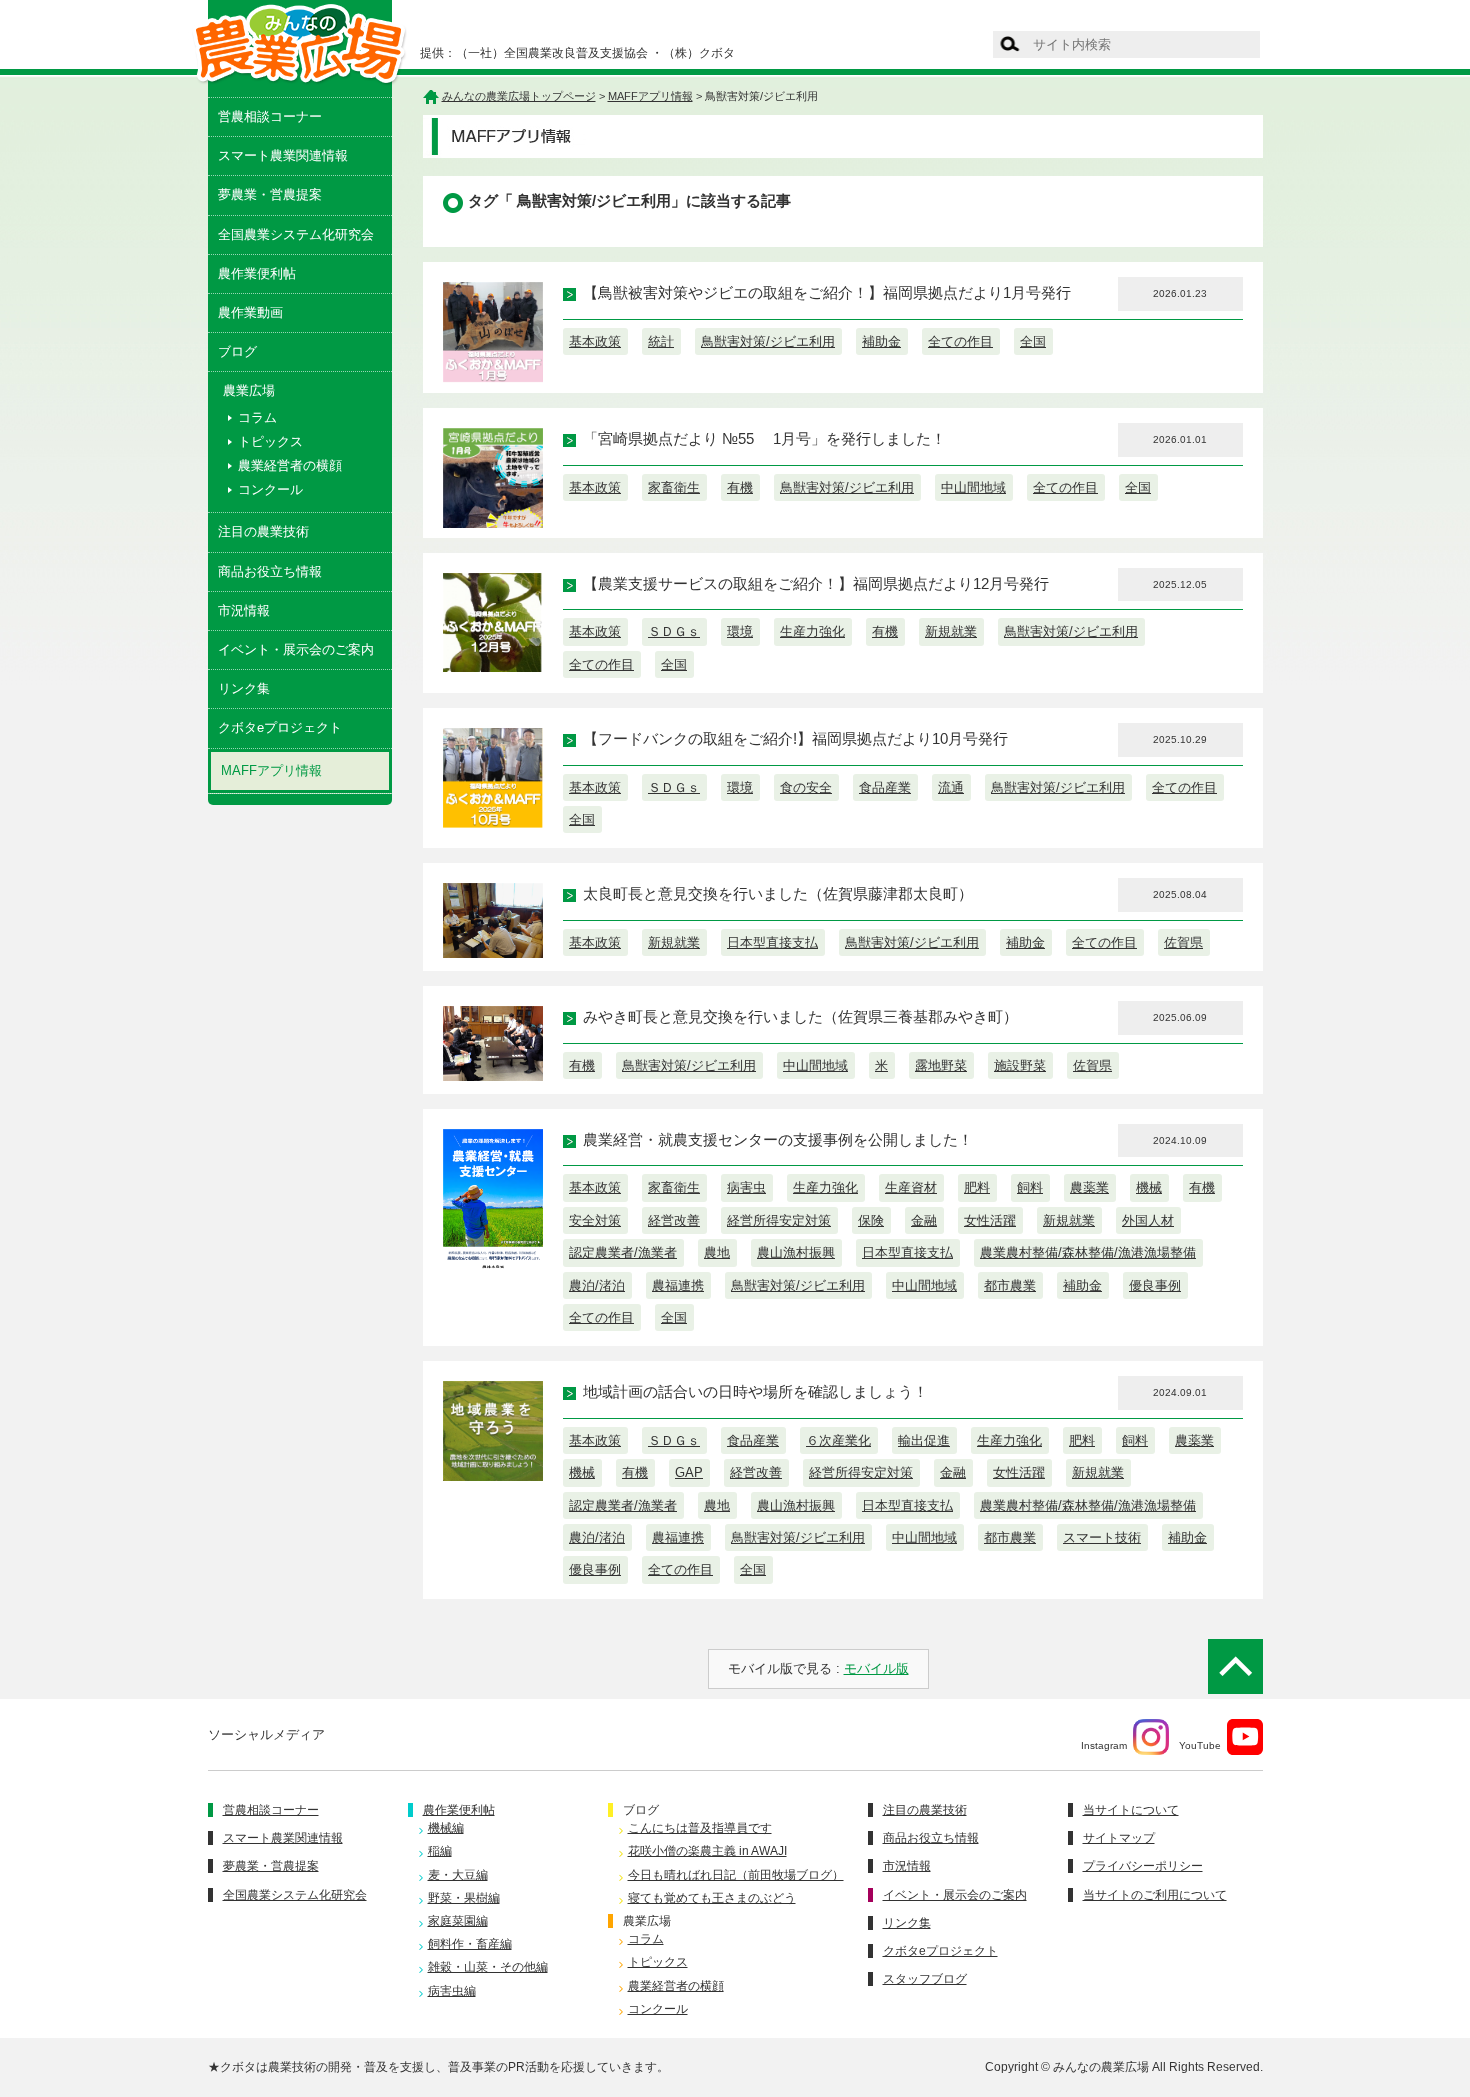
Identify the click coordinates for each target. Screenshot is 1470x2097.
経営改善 (674, 1220)
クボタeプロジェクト (280, 727)
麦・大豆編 (458, 1875)
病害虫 (746, 1187)
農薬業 (1089, 1187)
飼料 (1030, 1187)
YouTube (1200, 1745)
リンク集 (244, 688)
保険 (871, 1220)
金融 (924, 1220)
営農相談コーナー (270, 116)
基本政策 (595, 341)
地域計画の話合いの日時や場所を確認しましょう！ (755, 1392)
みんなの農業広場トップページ (519, 96)
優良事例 (1155, 1285)
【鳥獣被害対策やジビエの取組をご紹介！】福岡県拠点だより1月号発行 (827, 293)
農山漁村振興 (796, 1252)
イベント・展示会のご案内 (296, 649)
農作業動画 (250, 312)
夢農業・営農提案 (270, 194)
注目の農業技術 (263, 531)
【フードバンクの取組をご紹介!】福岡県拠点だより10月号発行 (795, 739)
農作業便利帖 (257, 273)
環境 (740, 631)
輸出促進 (924, 1440)
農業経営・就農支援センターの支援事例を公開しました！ (778, 1140)
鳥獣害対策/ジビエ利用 (768, 341)
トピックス (270, 441)
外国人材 (1148, 1220)
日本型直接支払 (772, 942)
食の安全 (806, 787)
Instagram (1104, 1745)
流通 (951, 787)
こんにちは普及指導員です (700, 1828)
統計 (661, 341)
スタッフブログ (925, 1979)
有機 (740, 487)
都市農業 (1010, 1285)
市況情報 (244, 610)
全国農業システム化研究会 (296, 234)
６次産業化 (838, 1440)
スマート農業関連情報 (283, 155)
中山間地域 (973, 487)
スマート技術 (1102, 1537)
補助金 (881, 341)
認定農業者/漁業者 (623, 1252)
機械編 (446, 1828)
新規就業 (951, 631)
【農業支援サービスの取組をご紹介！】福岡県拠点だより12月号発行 (816, 584)
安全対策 (595, 1220)
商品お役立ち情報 (270, 571)
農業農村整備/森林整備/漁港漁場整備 (1088, 1252)
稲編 (440, 1851)
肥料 (977, 1187)
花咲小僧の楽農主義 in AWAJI (707, 1851)
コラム (257, 417)
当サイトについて (1131, 1810)
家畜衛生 (674, 487)
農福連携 (678, 1285)
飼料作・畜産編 (470, 1944)
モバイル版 (876, 1668)
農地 (717, 1252)
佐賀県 (1183, 942)
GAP (689, 1472)
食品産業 (885, 787)
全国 (1033, 341)
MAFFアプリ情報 (271, 770)
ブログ (237, 351)
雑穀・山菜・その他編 (488, 1967)
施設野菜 (1020, 1065)
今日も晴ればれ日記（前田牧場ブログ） (736, 1875)
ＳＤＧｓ (674, 631)
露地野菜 (941, 1065)
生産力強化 (812, 631)
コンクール (270, 489)
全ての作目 (960, 341)
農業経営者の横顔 (290, 465)
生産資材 (911, 1187)
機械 (1149, 1187)
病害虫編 (452, 1991)
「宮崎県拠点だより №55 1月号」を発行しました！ (764, 439)
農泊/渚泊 (597, 1285)
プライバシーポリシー (1143, 1866)
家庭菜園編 (458, 1921)
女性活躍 (990, 1220)
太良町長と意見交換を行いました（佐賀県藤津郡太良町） (778, 894)
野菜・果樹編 (464, 1898)
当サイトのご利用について (1155, 1895)
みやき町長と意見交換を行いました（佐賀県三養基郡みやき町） (800, 1017)
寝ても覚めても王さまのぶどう (712, 1898)
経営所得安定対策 (779, 1220)
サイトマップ (1119, 1838)
